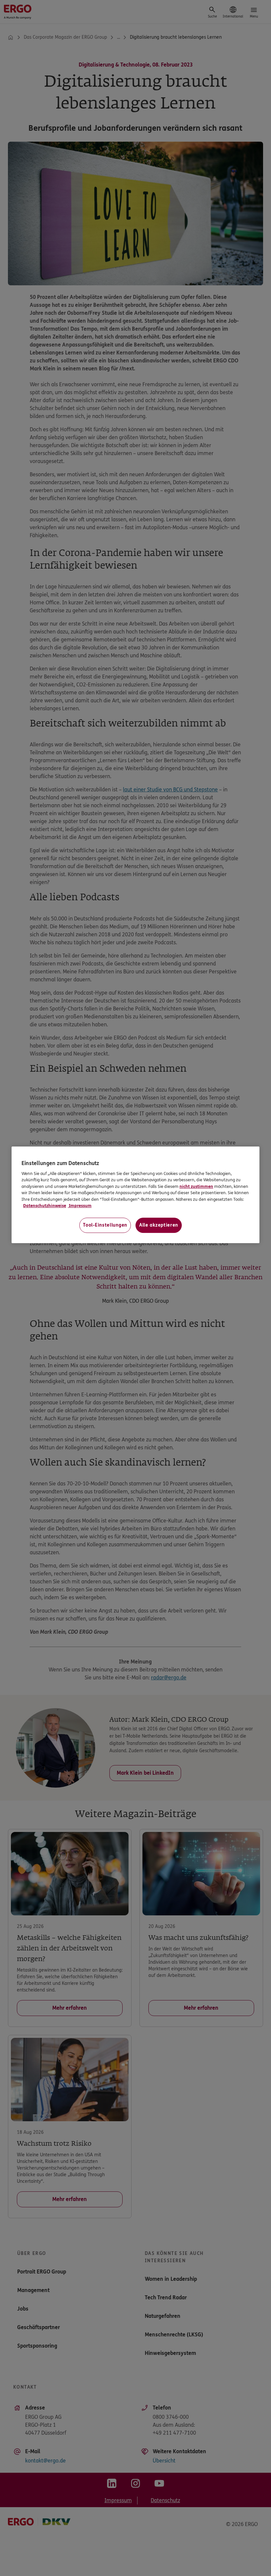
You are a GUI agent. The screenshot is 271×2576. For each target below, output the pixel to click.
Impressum (80, 1206)
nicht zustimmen (196, 1187)
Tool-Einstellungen (105, 1225)
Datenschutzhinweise (45, 1206)
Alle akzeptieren (159, 1225)
